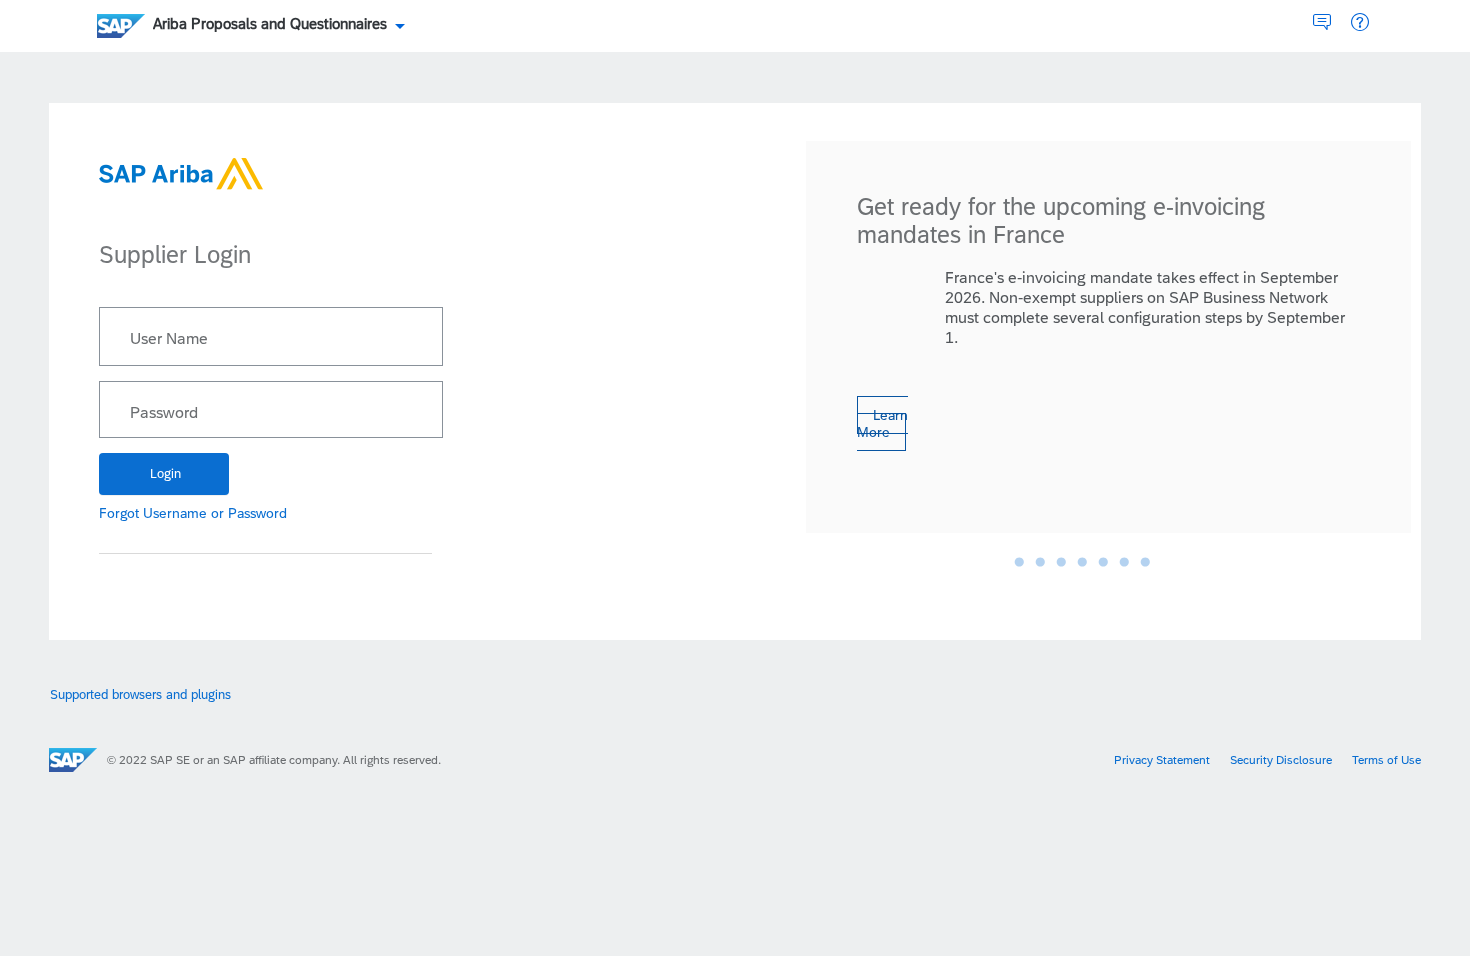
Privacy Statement (1162, 760)
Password (164, 413)
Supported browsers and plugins (140, 694)
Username (175, 513)
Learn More (882, 423)
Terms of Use (1386, 760)
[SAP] (73, 760)
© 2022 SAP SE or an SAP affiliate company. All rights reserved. (274, 760)
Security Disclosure (1281, 760)
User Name (169, 339)
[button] (1360, 23)
